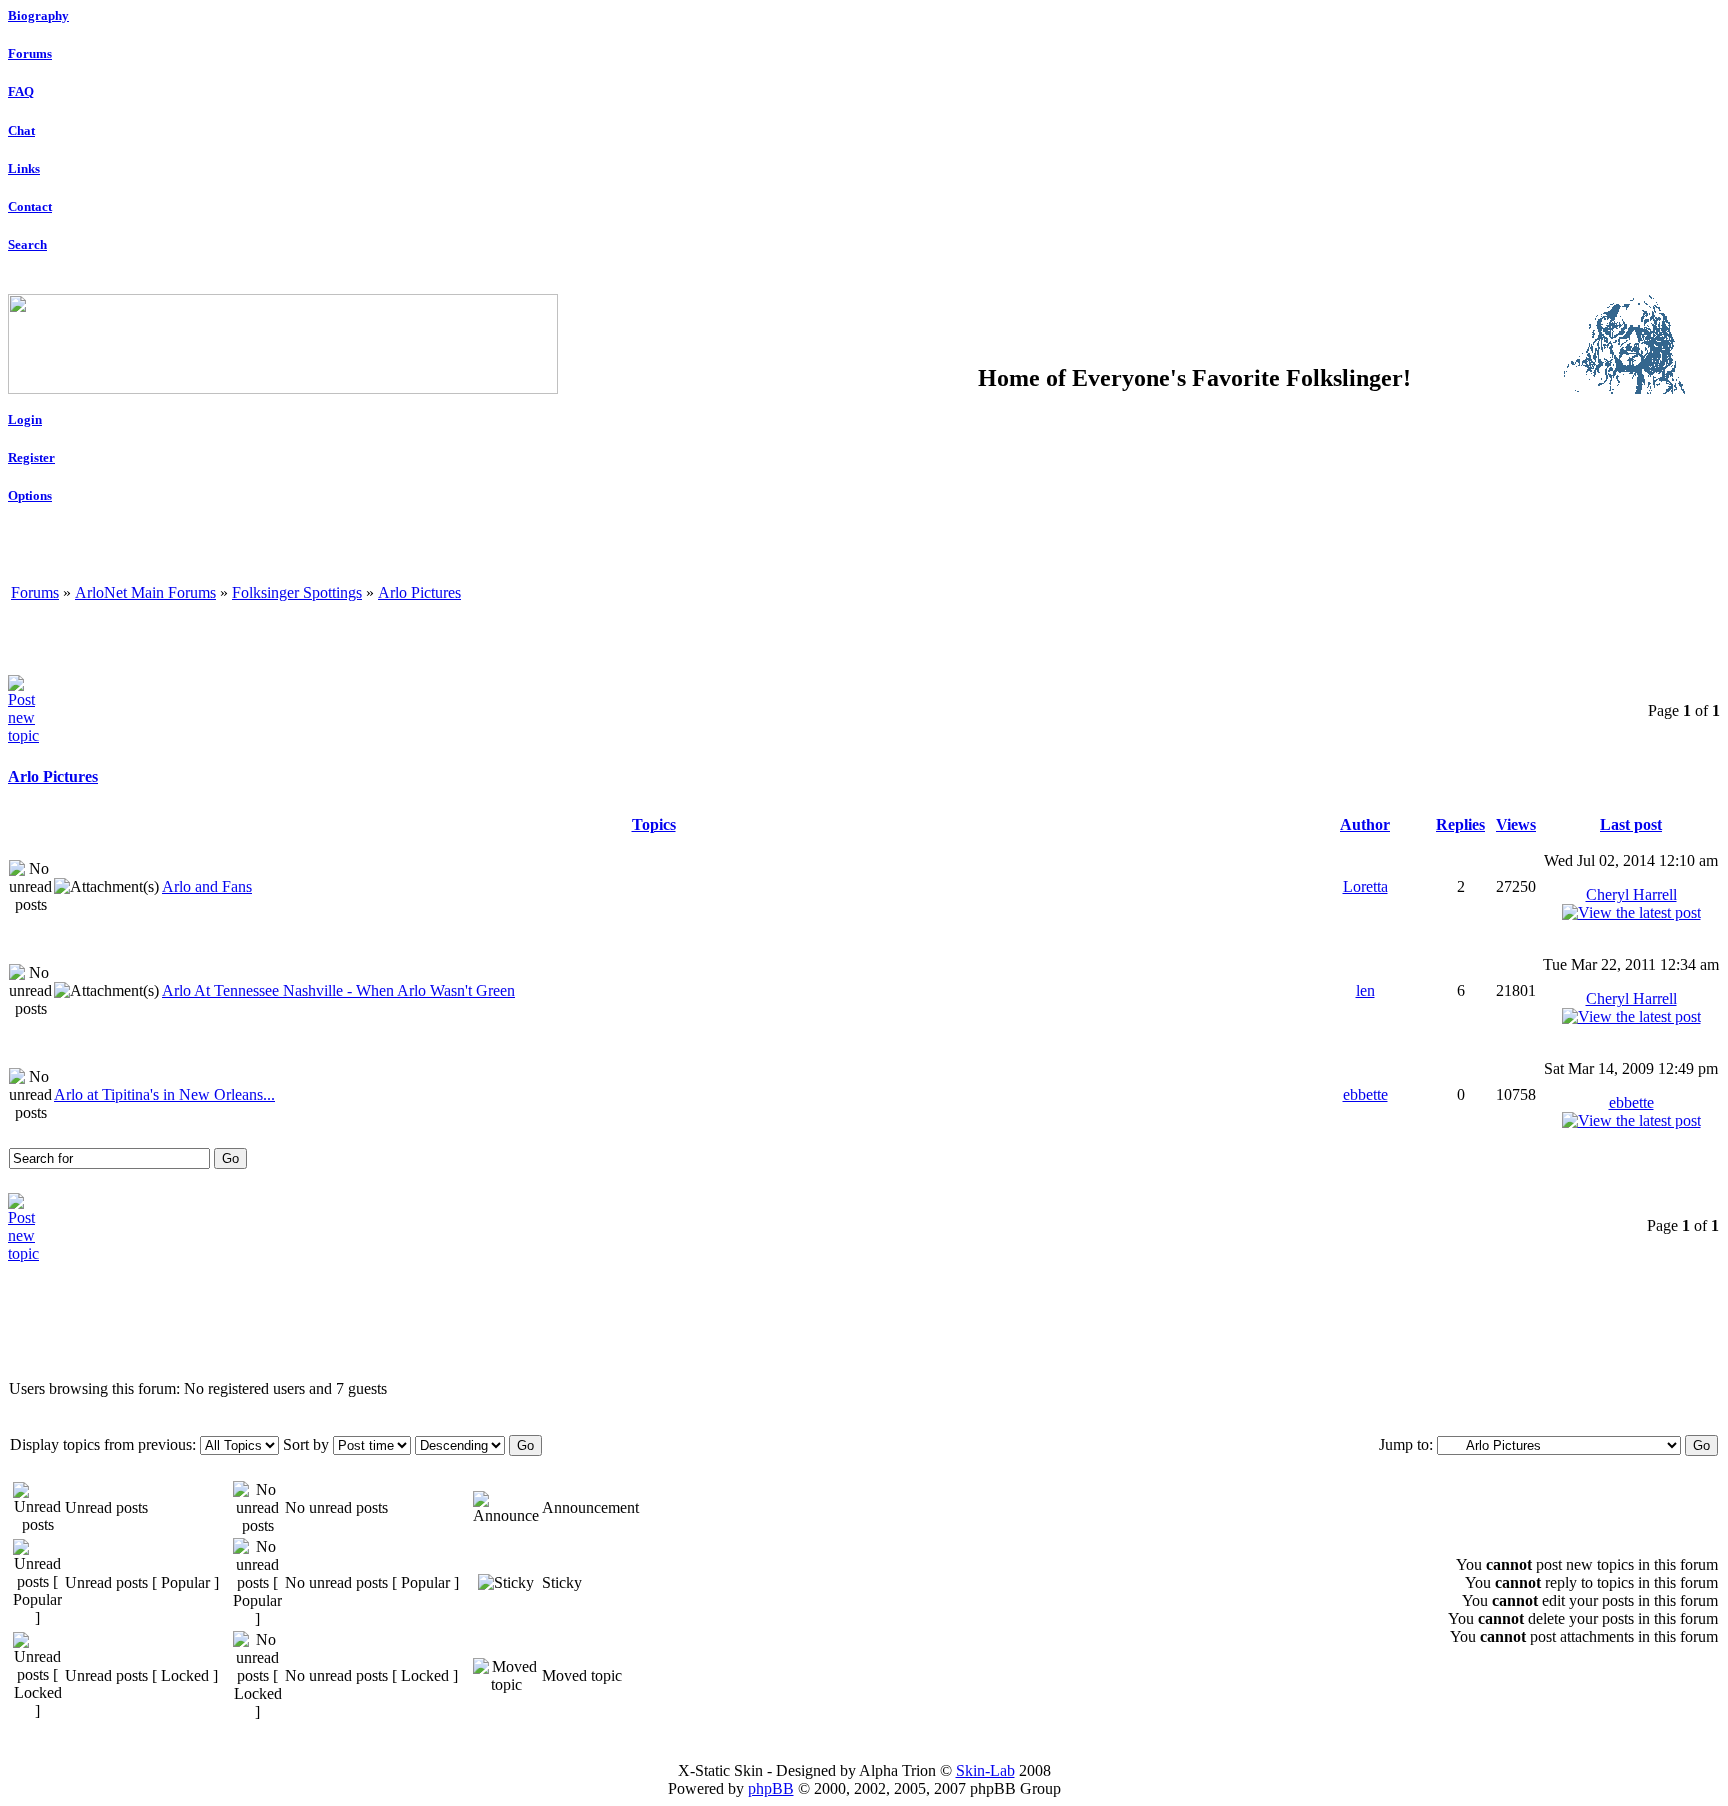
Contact (30, 206)
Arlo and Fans (207, 886)
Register (31, 457)
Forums (30, 53)
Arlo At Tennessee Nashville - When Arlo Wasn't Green (338, 990)
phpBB (771, 1788)
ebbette (1365, 1094)
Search (27, 244)
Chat (21, 130)
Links (24, 168)
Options (30, 495)
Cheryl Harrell (1631, 894)
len (1365, 990)
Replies (1460, 824)
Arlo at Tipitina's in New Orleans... (164, 1094)
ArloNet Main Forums (145, 592)
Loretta (1365, 886)
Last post (1631, 824)
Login (25, 419)
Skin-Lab (985, 1770)
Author (1365, 824)
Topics (654, 824)
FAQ (21, 91)
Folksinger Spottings (297, 592)
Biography (38, 15)
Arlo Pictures (419, 592)
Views (1516, 824)
